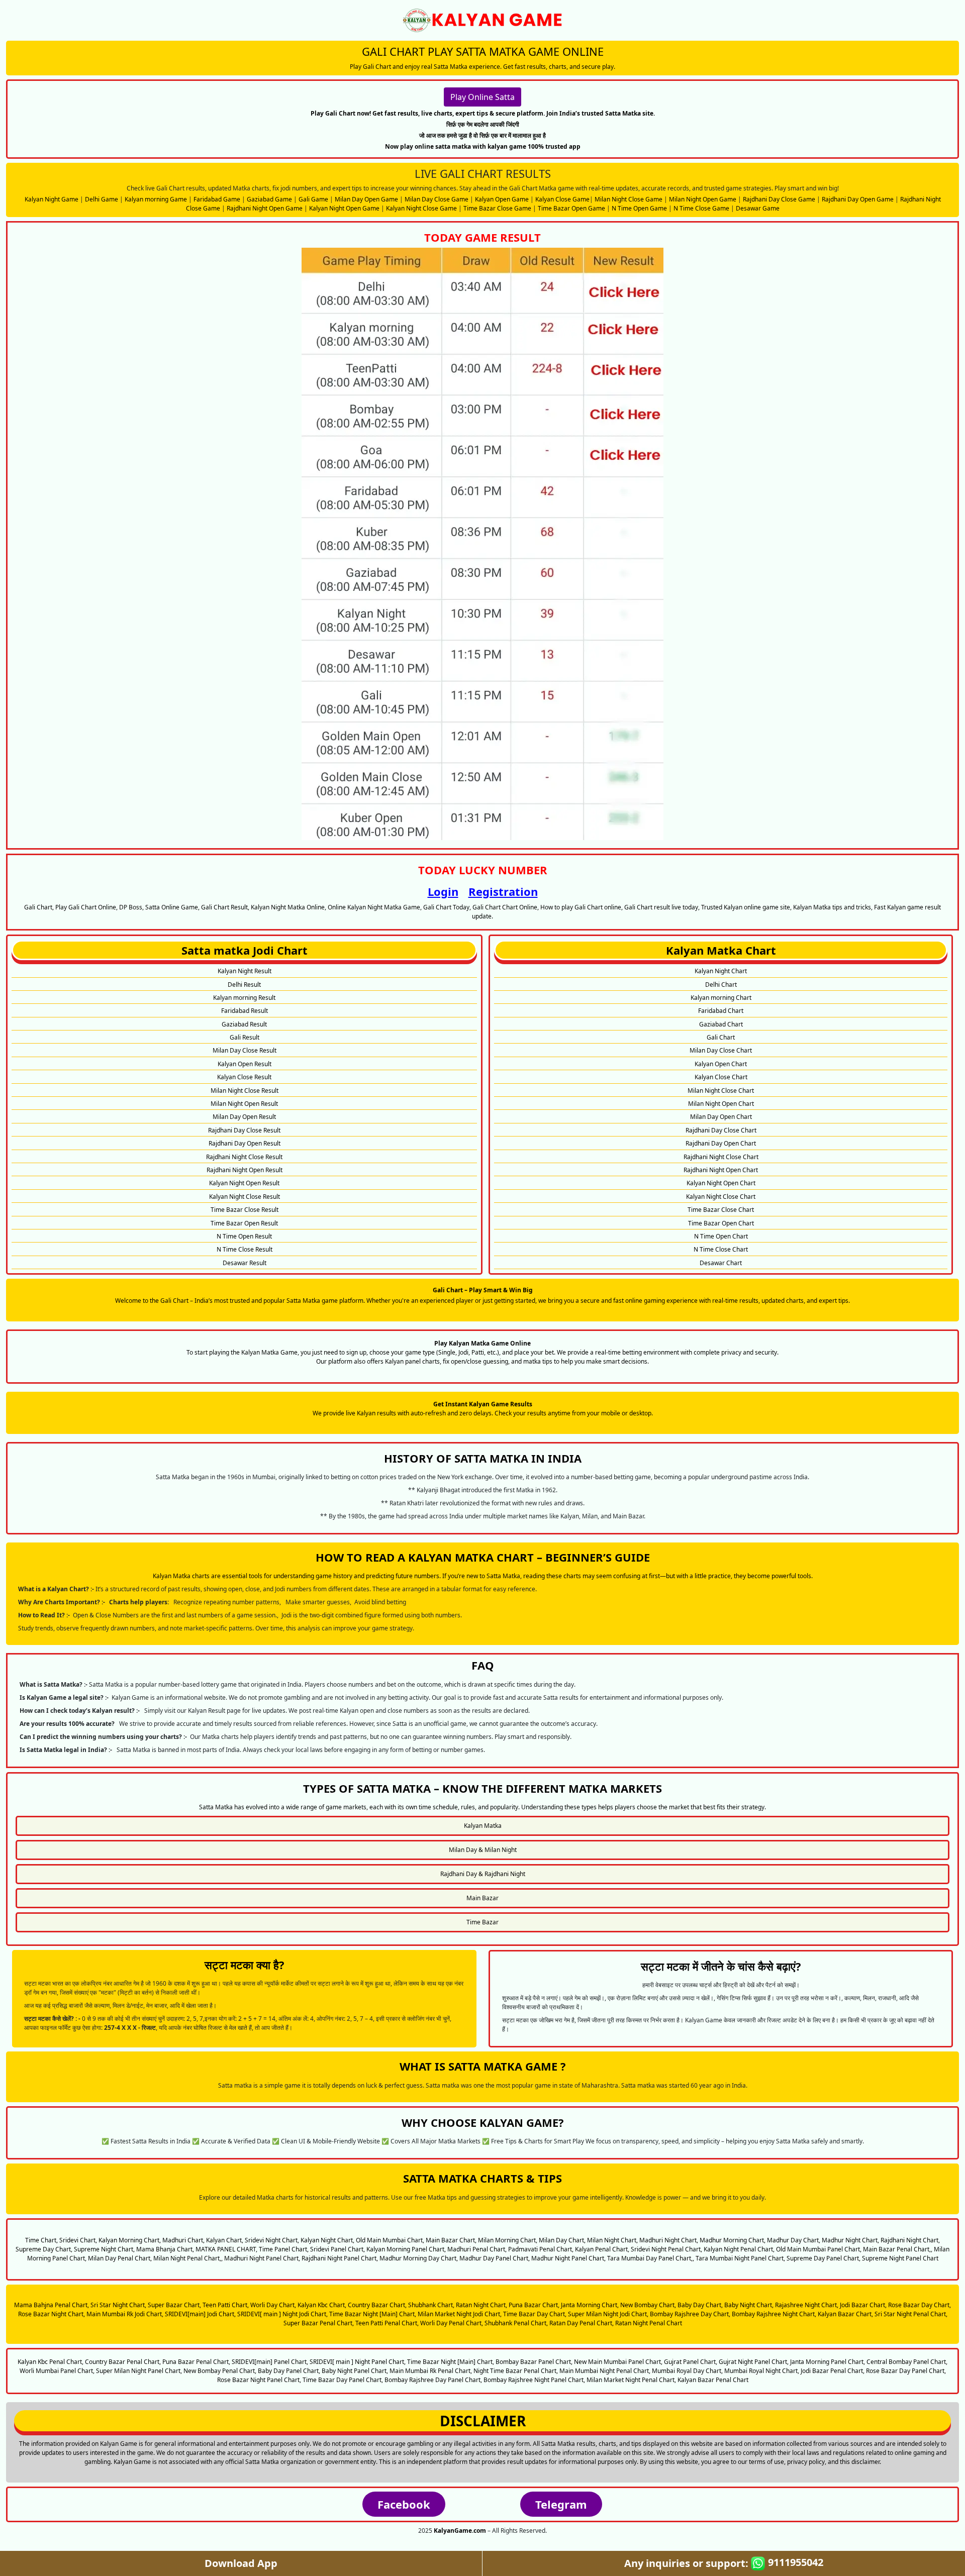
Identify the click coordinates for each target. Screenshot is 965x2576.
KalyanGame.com (460, 2531)
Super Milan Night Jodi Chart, (608, 2314)
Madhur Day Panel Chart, (495, 2258)
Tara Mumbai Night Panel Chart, (740, 2258)
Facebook (404, 2504)
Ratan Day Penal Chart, (582, 2323)
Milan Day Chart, (562, 2240)
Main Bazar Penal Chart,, (898, 2249)
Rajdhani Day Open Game (858, 199)
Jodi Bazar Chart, (863, 2305)
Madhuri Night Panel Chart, (262, 2258)
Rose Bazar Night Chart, (52, 2314)
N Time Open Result (244, 1236)
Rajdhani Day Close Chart (721, 1130)
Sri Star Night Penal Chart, (911, 2314)
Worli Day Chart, (273, 2305)
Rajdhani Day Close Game (779, 199)
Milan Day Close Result (245, 1050)
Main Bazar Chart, (451, 2240)
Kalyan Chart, (225, 2240)
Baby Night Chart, (749, 2305)
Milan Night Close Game (629, 199)
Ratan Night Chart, (481, 2305)
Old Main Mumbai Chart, (390, 2240)
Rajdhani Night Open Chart (721, 1170)
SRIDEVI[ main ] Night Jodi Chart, (282, 2314)
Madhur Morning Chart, (733, 2240)
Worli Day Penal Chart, (452, 2323)
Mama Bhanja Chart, (165, 2249)
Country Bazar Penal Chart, (123, 2362)
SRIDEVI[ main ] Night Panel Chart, (358, 2362)
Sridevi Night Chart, (272, 2240)
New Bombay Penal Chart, (220, 2371)
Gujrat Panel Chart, (691, 2362)
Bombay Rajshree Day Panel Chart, (433, 2380)
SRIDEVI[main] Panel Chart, (270, 2362)
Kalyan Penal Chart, (602, 2249)
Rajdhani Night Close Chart (721, 1157)
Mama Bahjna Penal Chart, (52, 2305)
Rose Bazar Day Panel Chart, (906, 2371)
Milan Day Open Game (366, 199)
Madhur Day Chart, (794, 2240)
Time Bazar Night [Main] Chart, (373, 2314)
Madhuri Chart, (183, 2240)
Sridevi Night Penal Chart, (666, 2249)
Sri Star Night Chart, (118, 2305)
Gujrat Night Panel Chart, (754, 2362)
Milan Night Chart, (612, 2240)
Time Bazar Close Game (497, 208)
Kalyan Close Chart (721, 1077)
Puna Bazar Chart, (534, 2305)
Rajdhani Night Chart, (910, 2240)
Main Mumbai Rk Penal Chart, (431, 2371)
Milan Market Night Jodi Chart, (460, 2314)
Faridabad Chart (721, 1011)
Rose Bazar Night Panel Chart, (259, 2380)
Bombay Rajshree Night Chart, (774, 2314)
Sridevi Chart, (78, 2240)
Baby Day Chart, (700, 2305)
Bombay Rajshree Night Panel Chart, (534, 2380)
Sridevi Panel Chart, (337, 2249)
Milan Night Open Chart (721, 1104)
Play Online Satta (482, 97)
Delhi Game (102, 199)
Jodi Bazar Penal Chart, (833, 2371)
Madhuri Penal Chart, (477, 2249)
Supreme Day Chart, (44, 2249)
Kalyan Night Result (245, 971)
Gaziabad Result (244, 1024)
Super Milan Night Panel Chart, (139, 2371)
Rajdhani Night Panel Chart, (340, 2258)
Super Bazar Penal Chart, (319, 2323)
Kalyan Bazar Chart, (845, 2314)
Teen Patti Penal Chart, (387, 2323)
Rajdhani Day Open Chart (721, 1143)
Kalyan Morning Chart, (130, 2240)
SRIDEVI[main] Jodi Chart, (200, 2314)
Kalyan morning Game (156, 199)
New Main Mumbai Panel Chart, (618, 2362)
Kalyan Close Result (244, 1077)
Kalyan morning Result (244, 998)
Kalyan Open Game (502, 199)
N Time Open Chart (721, 1236)
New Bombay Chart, (648, 2305)
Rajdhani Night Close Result (244, 1157)
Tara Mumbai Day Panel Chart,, (651, 2258)
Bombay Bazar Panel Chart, (534, 2362)
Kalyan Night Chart (721, 971)
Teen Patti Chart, (226, 2305)
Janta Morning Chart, (590, 2305)
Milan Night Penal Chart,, (188, 2258)
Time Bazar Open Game (571, 208)
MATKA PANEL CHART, (226, 2249)
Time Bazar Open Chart (721, 1223)
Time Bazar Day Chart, (535, 2314)
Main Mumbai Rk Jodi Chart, (125, 2314)
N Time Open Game (639, 208)
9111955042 (794, 2562)
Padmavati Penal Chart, (541, 2249)
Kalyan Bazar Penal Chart (713, 2380)
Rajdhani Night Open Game (265, 208)
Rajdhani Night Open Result (245, 1170)
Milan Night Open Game (703, 199)
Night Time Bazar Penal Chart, (516, 2371)
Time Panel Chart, (284, 2249)
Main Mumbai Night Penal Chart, (605, 2371)
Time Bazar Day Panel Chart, (343, 2380)
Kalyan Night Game (52, 199)
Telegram (561, 2504)
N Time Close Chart (721, 1249)
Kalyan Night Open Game (344, 208)
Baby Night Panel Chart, (355, 2371)
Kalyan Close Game (562, 199)
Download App (241, 2563)
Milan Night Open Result (244, 1104)
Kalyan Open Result (245, 1064)
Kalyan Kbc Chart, (322, 2305)
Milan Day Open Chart (721, 1117)
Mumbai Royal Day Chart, (687, 2371)
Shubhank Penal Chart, (516, 2323)
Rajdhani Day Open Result (245, 1143)
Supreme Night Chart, (104, 2249)
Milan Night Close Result (245, 1091)
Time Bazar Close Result (245, 1210)
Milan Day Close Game (437, 199)
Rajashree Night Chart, (807, 2305)
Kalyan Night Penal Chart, (739, 2249)
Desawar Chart (721, 1263)
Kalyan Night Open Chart (721, 1183)
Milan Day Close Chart (721, 1050)
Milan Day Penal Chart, (120, 2258)
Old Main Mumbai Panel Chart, (819, 2249)
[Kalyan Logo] (482, 20)
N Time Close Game (701, 208)
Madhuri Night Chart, (669, 2240)
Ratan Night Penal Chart (649, 2323)
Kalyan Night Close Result (245, 1197)
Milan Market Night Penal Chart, (631, 2380)
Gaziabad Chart (721, 1024)
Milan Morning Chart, (508, 2240)
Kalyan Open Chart (721, 1064)
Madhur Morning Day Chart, (419, 2258)
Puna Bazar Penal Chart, (196, 2362)
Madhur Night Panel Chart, (568, 2258)
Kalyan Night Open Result (244, 1183)
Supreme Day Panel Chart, (824, 2258)
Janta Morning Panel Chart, (828, 2362)
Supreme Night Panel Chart (900, 2258)
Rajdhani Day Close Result (244, 1130)
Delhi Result (244, 985)
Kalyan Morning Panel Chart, (406, 2249)
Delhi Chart (721, 985)
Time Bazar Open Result (244, 1223)
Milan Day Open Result (244, 1117)
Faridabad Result (245, 1011)
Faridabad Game (217, 199)
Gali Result (245, 1037)
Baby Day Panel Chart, (289, 2371)
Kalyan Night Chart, (327, 2240)
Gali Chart (721, 1037)
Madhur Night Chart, (850, 2240)
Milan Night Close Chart (721, 1091)
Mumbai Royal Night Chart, (762, 2371)
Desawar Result (245, 1263)
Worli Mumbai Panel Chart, (57, 2371)
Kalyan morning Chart (721, 998)
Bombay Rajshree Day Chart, (690, 2314)
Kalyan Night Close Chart (721, 1197)
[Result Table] (482, 543)
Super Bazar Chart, (174, 2305)
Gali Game (313, 199)
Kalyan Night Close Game (421, 208)
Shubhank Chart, (431, 2305)
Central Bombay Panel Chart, (907, 2362)
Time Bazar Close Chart (721, 1210)
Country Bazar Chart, (377, 2305)
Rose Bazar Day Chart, (920, 2305)
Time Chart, (41, 2240)
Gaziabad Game (269, 199)
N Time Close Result (245, 1249)
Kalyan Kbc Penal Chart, (51, 2362)
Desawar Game (758, 208)
